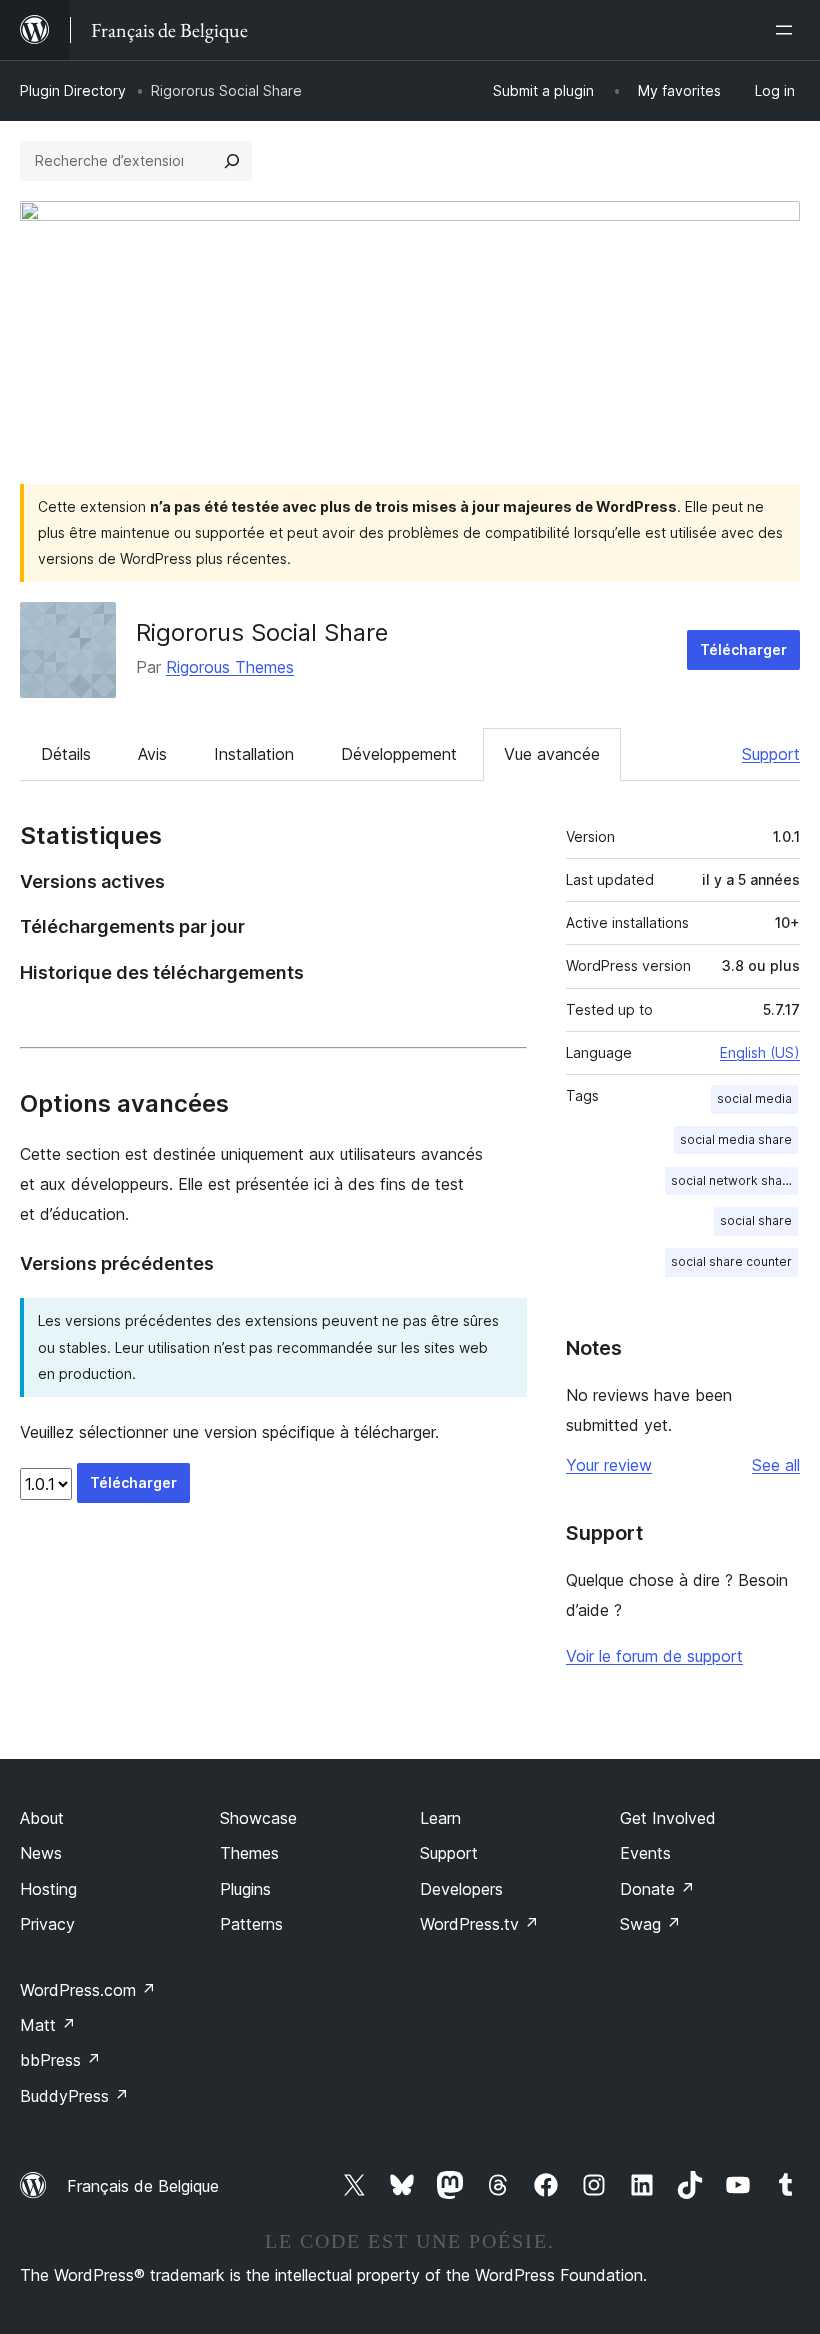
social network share (733, 1180)
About (42, 1818)
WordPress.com (88, 1990)
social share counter (731, 1261)
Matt (48, 2025)
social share (756, 1220)
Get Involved (668, 1818)
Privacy (47, 1924)
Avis (152, 754)
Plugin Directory (73, 90)
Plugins (245, 1889)
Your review (609, 1465)
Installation (254, 754)
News (41, 1853)
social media (754, 1098)
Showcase (258, 1818)
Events (645, 1853)
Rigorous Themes (230, 667)
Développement (399, 754)
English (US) (760, 1052)
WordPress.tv (479, 1924)
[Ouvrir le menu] (788, 30)
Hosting (48, 1889)
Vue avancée (552, 754)
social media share (736, 1139)
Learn (440, 1818)
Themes (249, 1853)
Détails (66, 754)
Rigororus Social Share (262, 632)
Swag (650, 1924)
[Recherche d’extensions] (232, 161)
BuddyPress (74, 2096)
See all (776, 1465)
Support (771, 754)
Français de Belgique (143, 2186)
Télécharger (743, 649)
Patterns (251, 1924)
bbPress (60, 2060)
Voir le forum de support (654, 1656)
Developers (461, 1889)
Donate (657, 1889)
